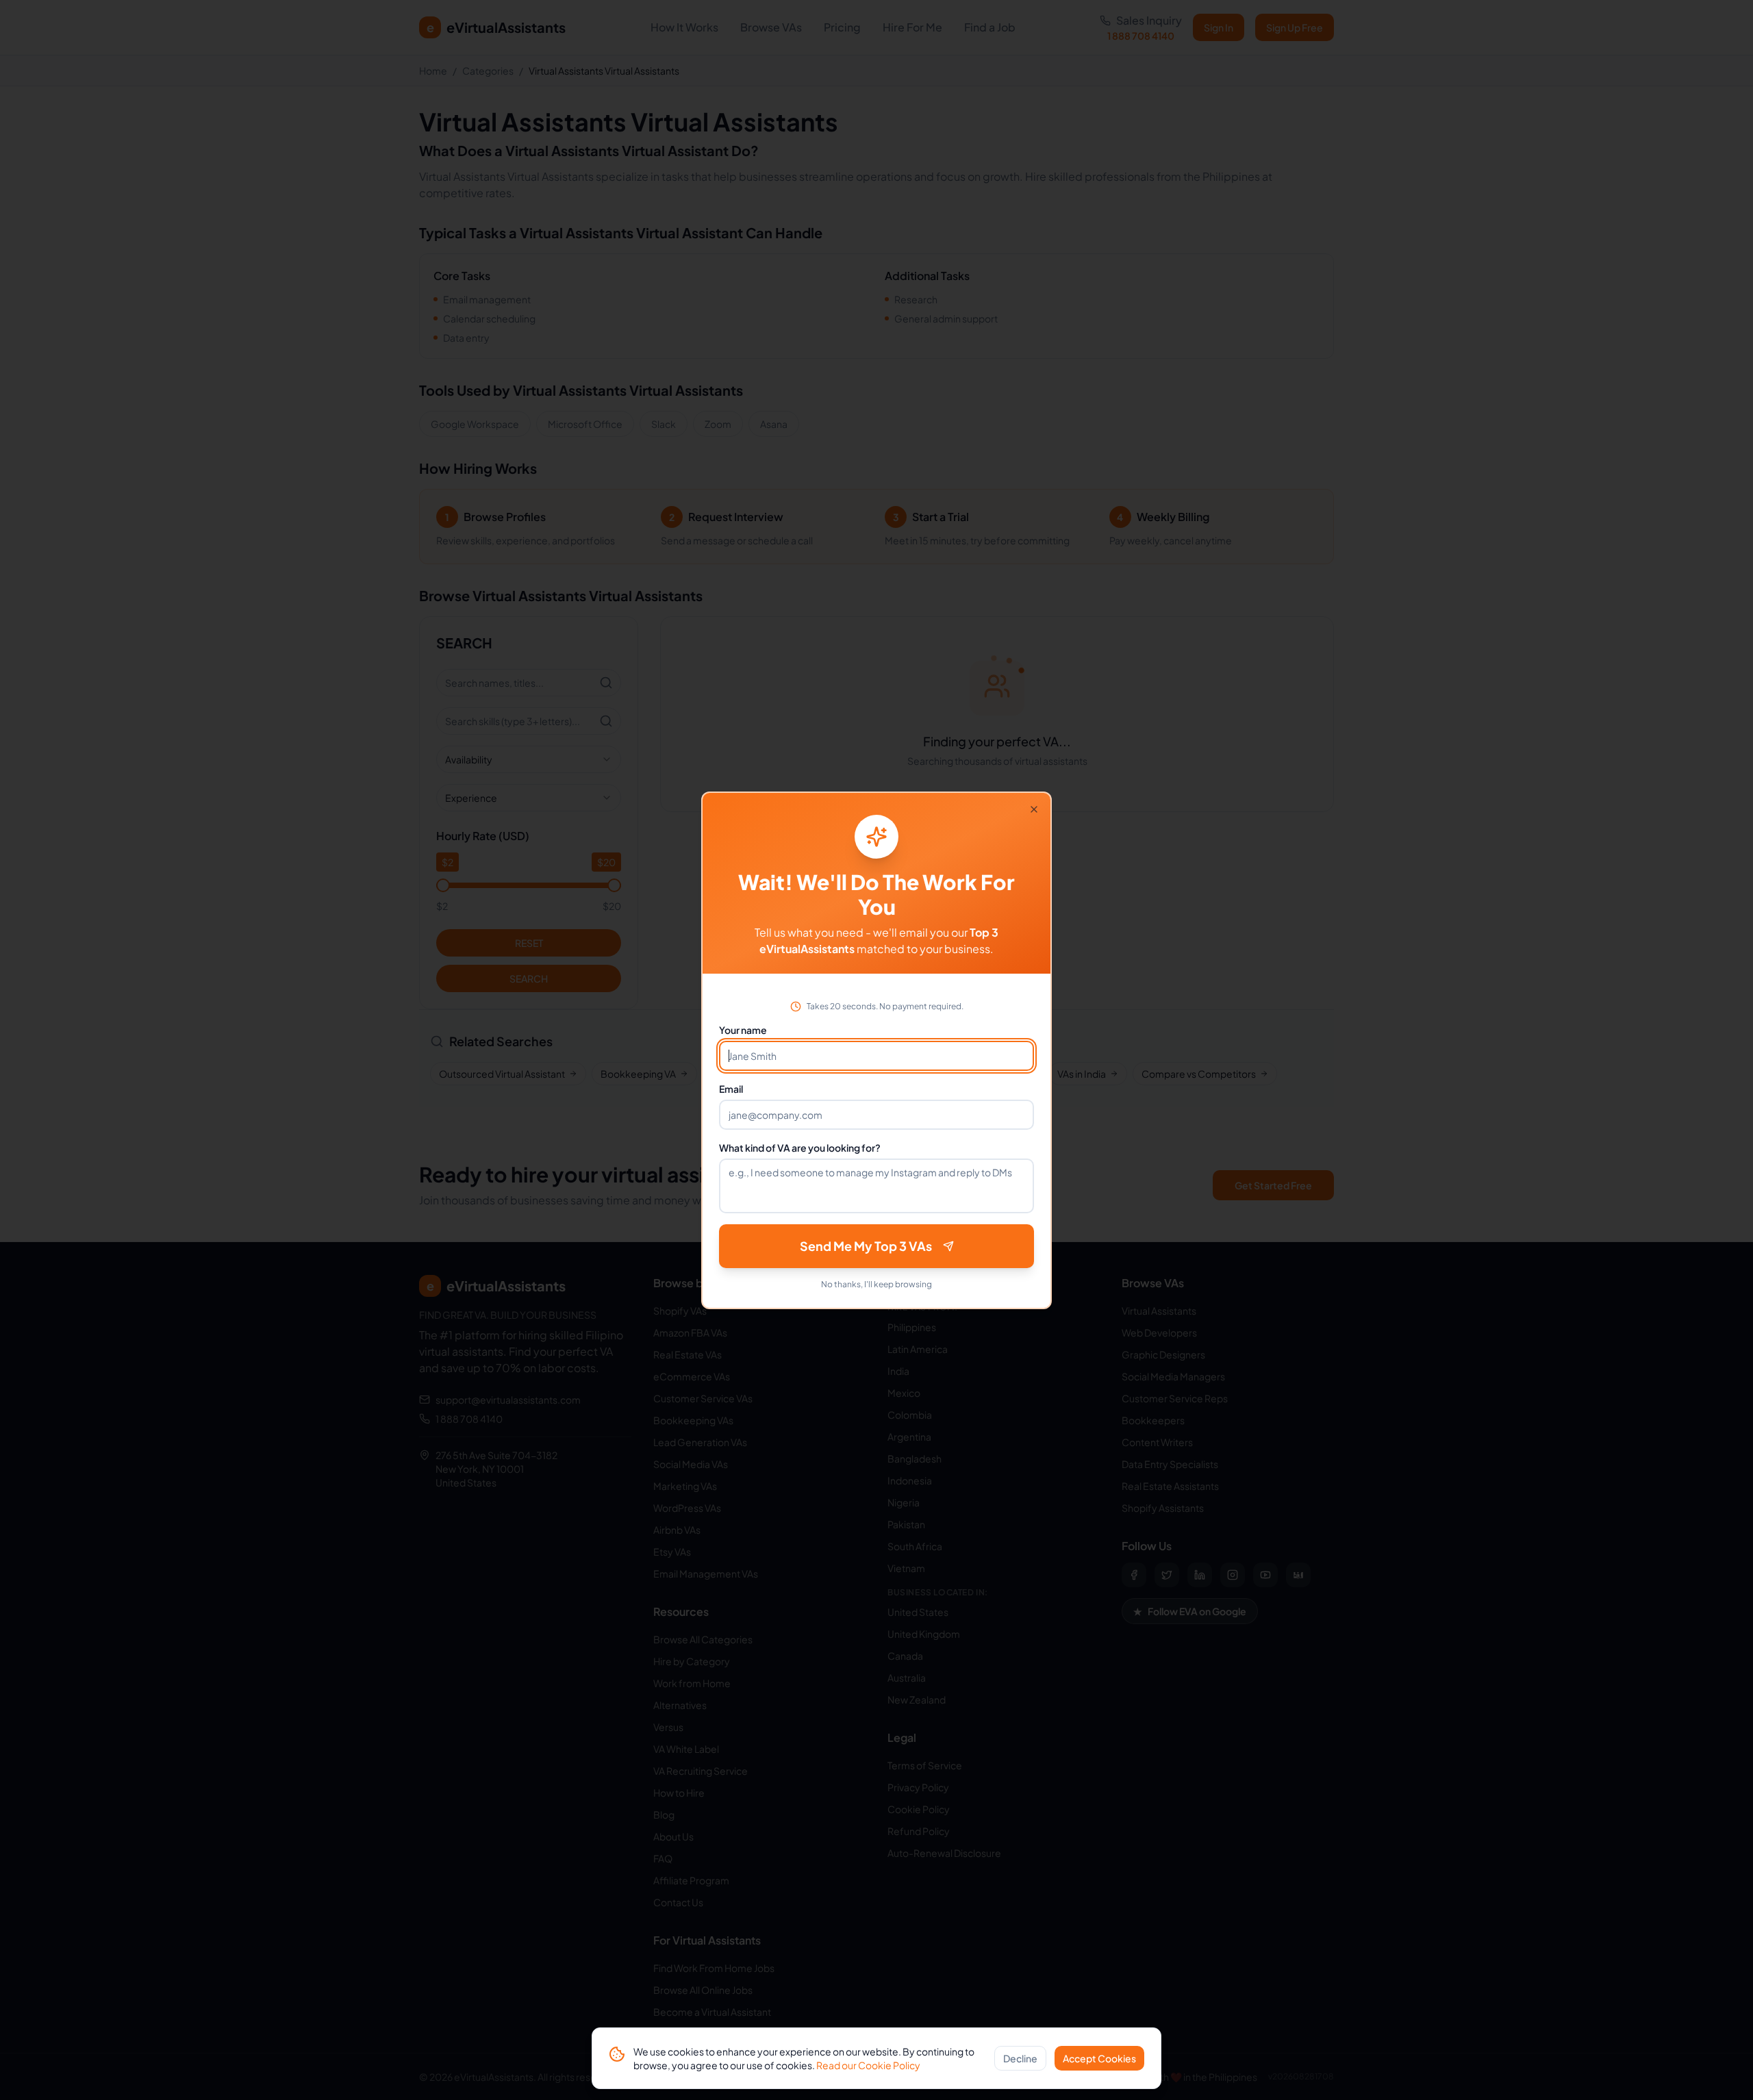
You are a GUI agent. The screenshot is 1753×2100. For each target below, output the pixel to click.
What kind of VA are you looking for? (800, 1148)
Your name (743, 1030)
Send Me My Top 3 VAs (866, 1246)
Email (731, 1089)
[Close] (1034, 809)
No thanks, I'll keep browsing (876, 1284)
